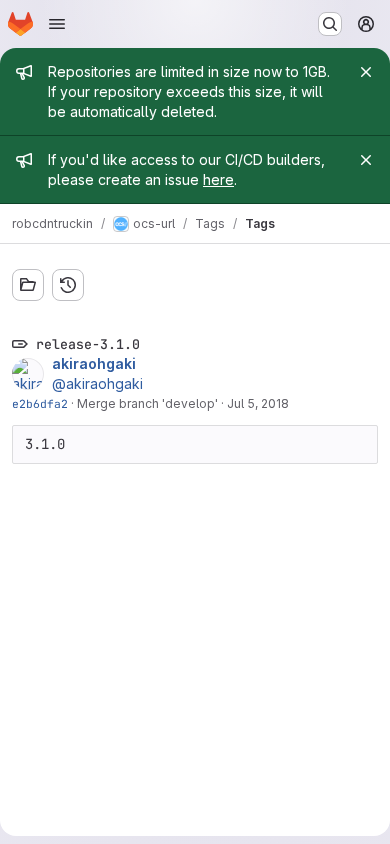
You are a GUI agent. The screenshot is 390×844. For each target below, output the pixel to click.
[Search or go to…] (330, 24)
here (218, 179)
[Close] (366, 72)
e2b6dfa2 (40, 403)
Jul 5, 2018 (258, 403)
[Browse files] (28, 285)
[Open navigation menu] (57, 24)
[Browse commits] (68, 285)
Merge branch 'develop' (147, 403)
